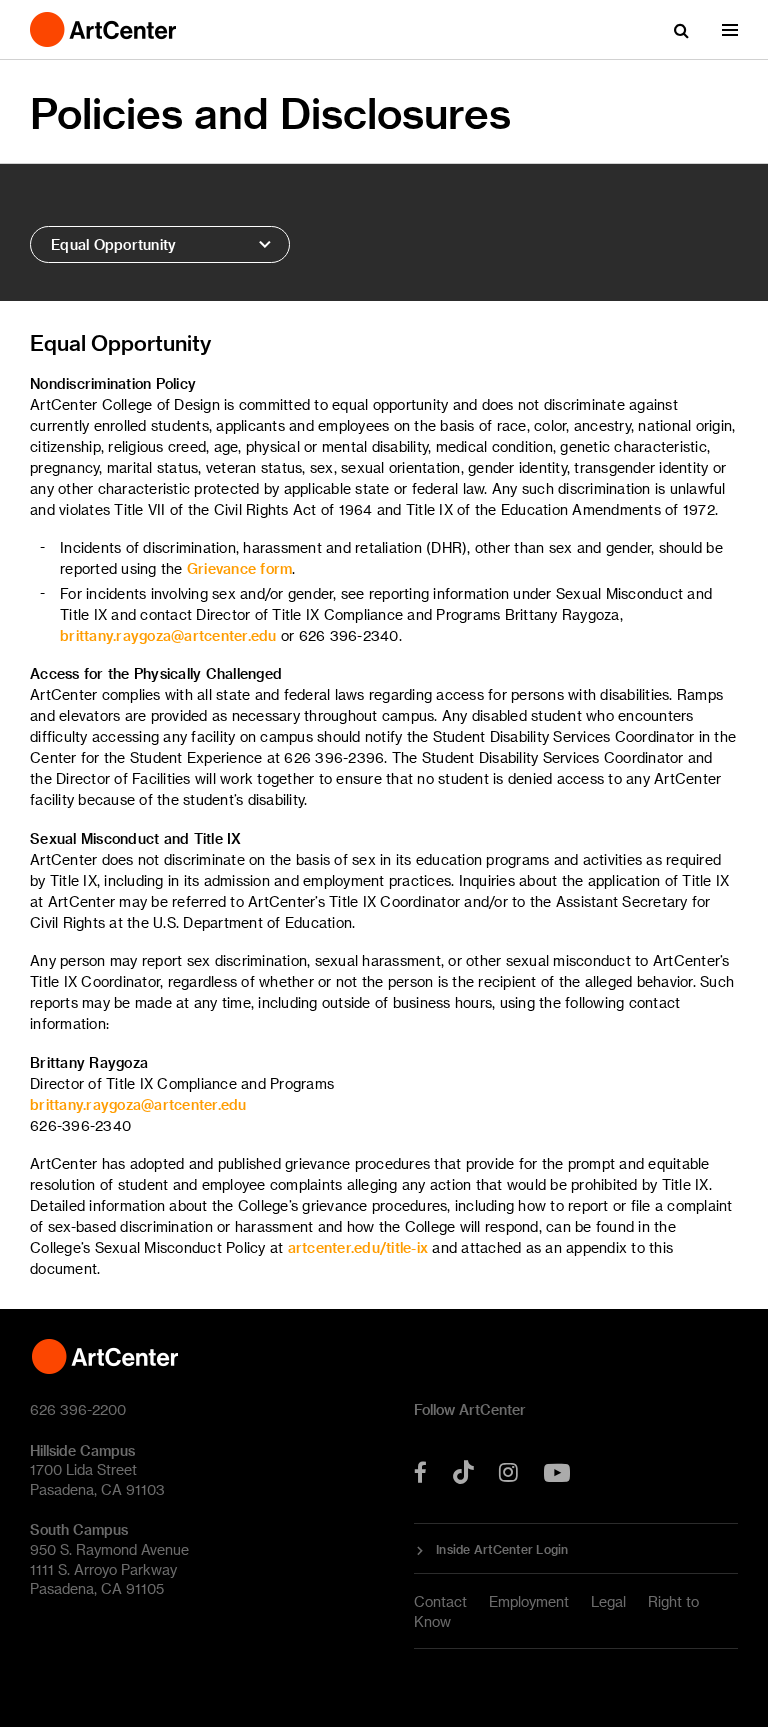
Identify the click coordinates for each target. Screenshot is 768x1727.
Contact (440, 1601)
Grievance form (240, 568)
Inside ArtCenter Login (502, 1549)
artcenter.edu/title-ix (358, 1247)
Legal (608, 1601)
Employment (529, 1601)
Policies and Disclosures (270, 112)
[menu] (730, 30)
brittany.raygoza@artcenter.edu (168, 635)
